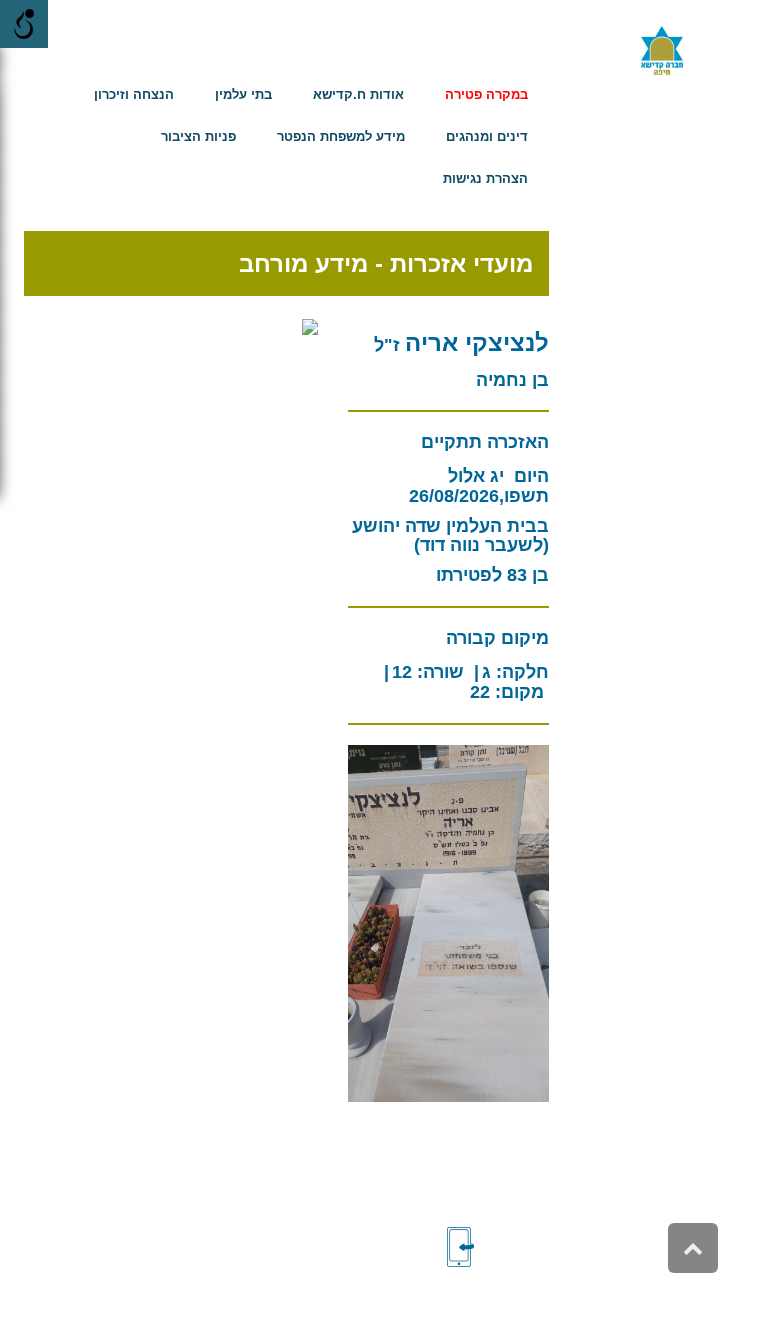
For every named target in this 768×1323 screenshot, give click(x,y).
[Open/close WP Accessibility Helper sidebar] (24, 24)
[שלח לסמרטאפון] (494, 1247)
